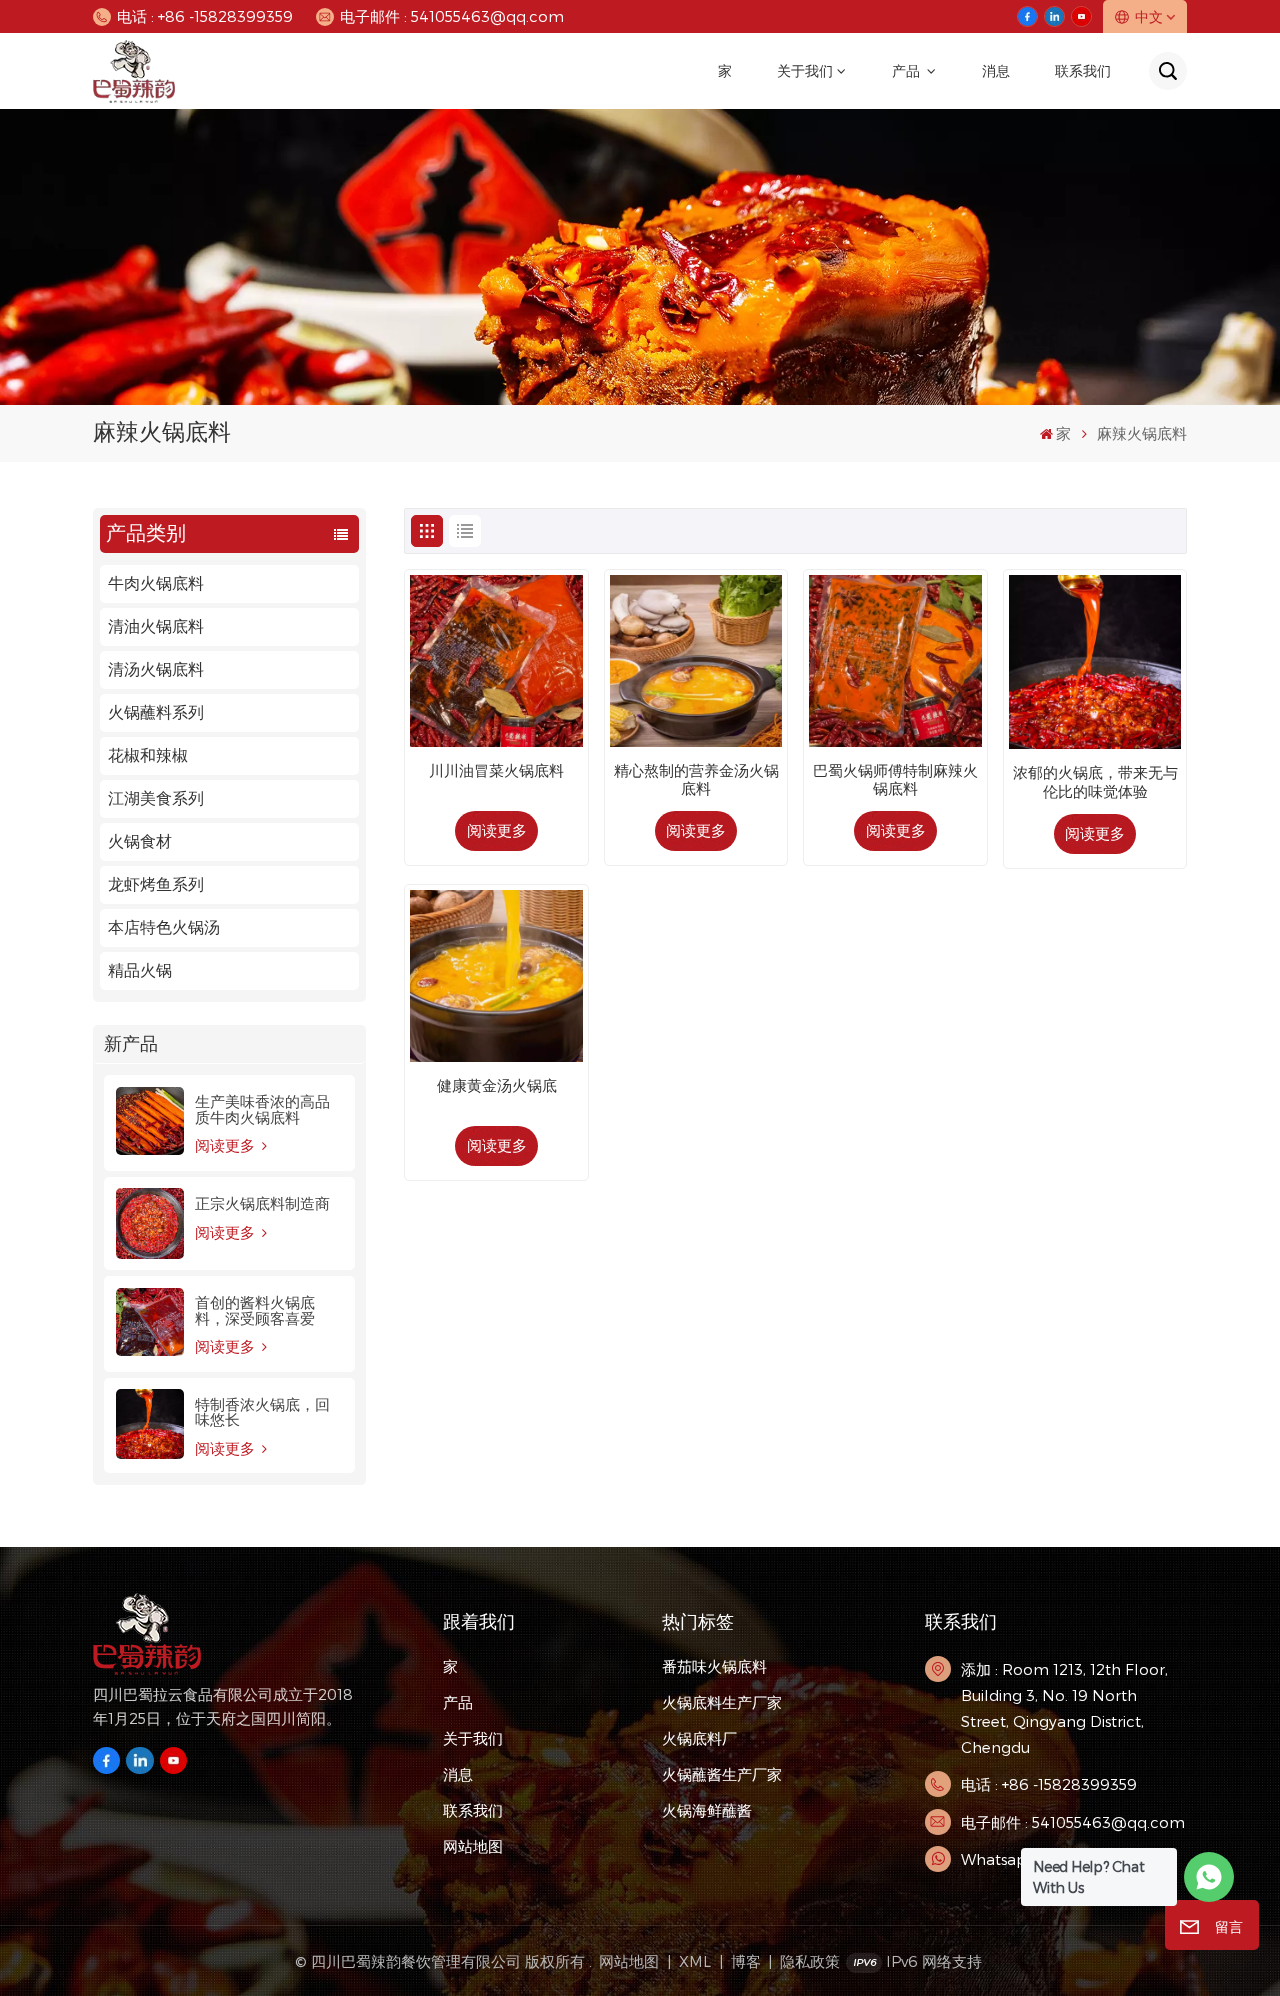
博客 (746, 1961)
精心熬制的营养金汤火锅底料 (696, 780)
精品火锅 (140, 970)
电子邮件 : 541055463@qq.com (452, 16)
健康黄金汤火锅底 (497, 1086)
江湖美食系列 (156, 798)
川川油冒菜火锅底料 (496, 771)
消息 (996, 71)
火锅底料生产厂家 (722, 1702)
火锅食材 (140, 841)
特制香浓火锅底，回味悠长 (262, 1412)
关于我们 (805, 71)
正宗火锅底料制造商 (262, 1203)
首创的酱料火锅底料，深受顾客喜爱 (255, 1310)
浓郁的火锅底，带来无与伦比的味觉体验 (1095, 782)
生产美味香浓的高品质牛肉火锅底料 (262, 1109)
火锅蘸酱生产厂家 (722, 1774)
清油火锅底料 (156, 626)
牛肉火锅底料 (156, 583)
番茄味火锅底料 (714, 1666)
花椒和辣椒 (148, 755)
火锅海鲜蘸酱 (707, 1810)
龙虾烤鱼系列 (156, 884)
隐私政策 (810, 1961)
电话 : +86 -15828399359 (205, 16)
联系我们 (1083, 71)
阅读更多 (227, 1145)
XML (695, 1961)
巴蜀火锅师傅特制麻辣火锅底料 (895, 780)
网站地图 (473, 1846)
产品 (907, 71)
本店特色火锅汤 (164, 927)
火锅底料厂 (699, 1738)
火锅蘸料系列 (156, 712)
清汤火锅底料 (156, 669)
